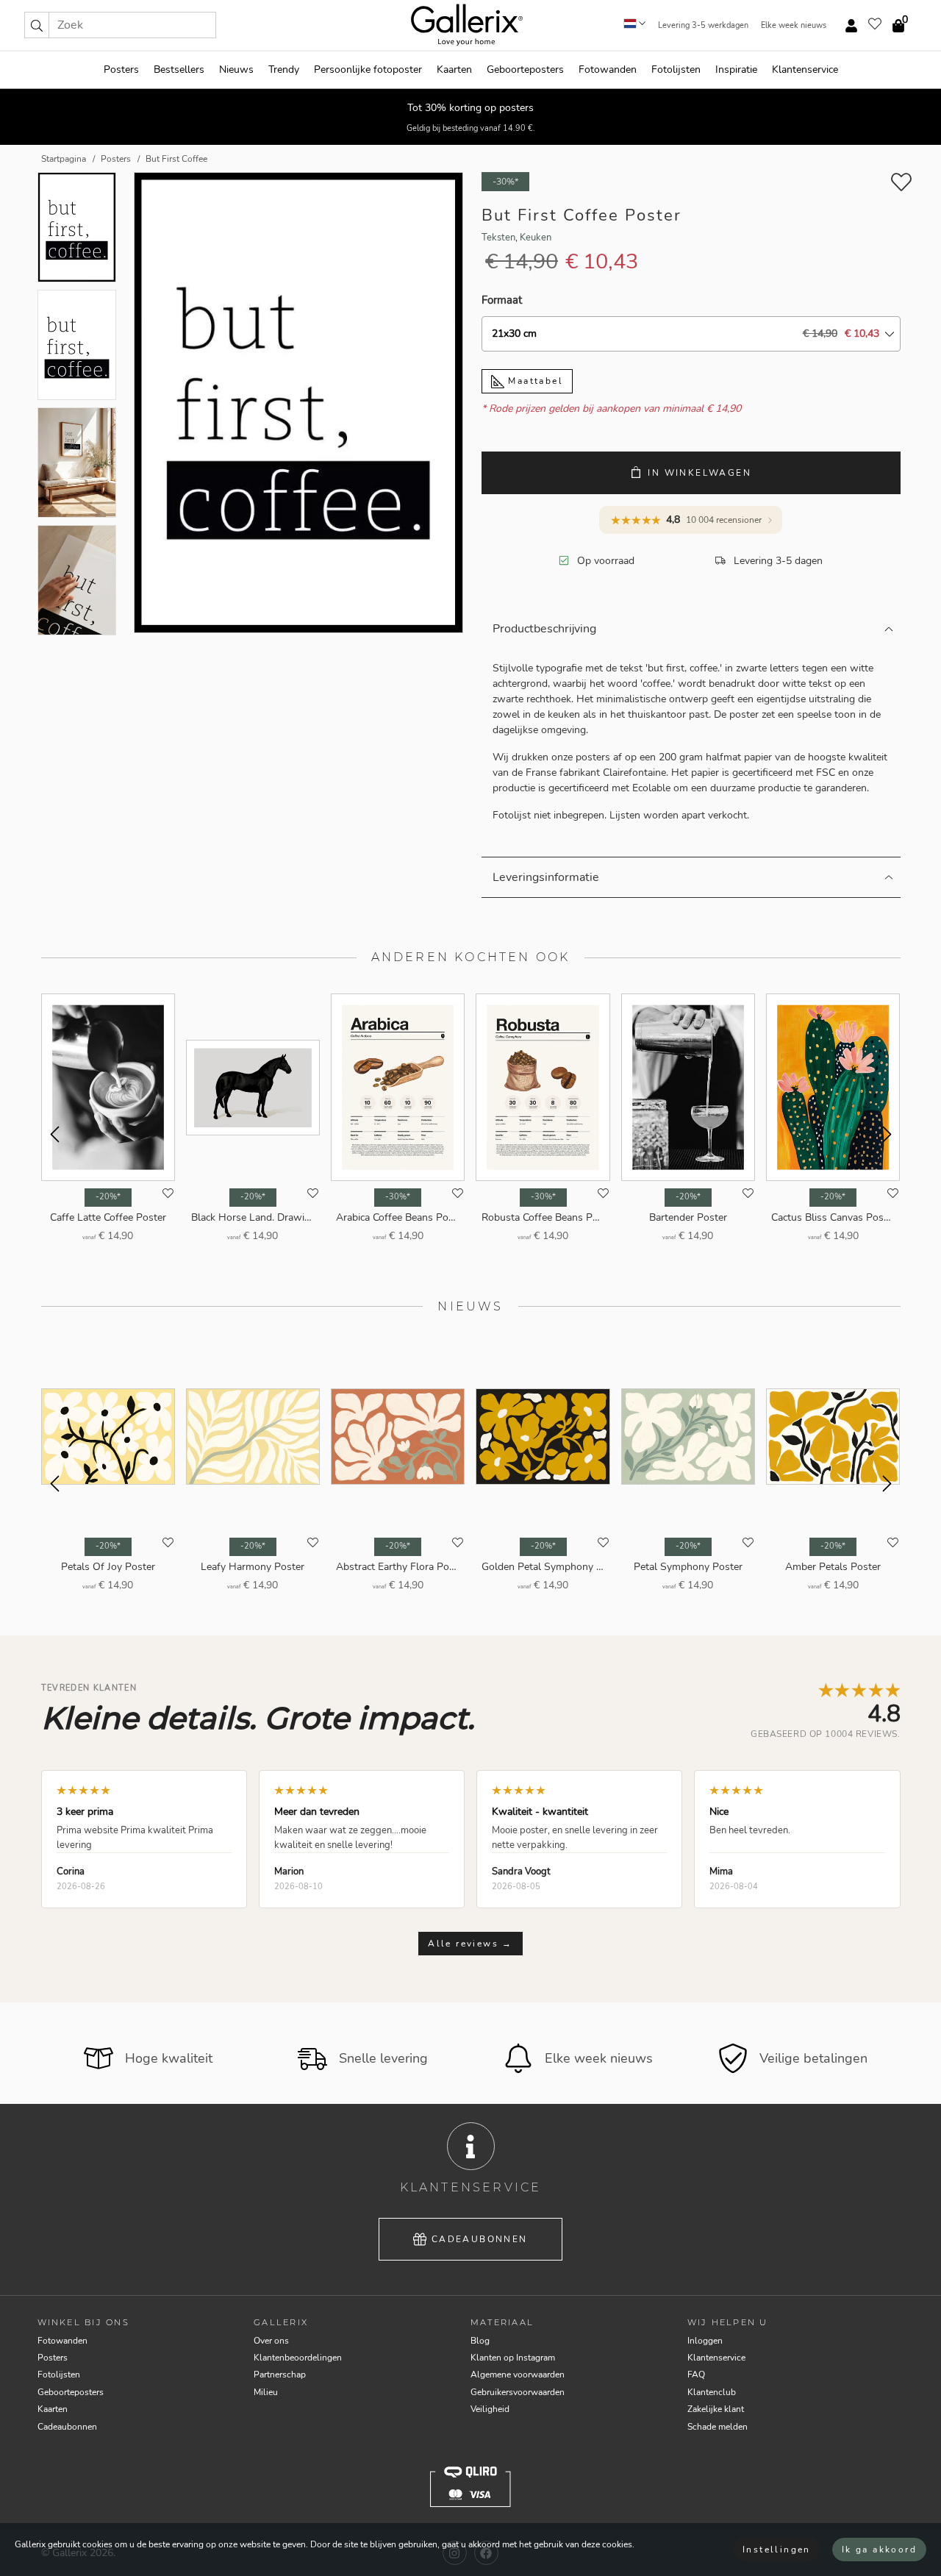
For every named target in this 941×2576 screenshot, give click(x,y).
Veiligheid (490, 2409)
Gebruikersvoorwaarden (518, 2392)
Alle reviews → (470, 1944)
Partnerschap (280, 2375)
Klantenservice (805, 69)
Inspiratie (736, 69)
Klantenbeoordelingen (298, 2358)
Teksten (498, 238)
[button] (37, 25)
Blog (480, 2341)
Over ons (271, 2341)
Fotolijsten (676, 69)
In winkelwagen (700, 473)
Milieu (266, 2392)
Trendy (284, 69)
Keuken (536, 238)
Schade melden (718, 2427)
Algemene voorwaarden (518, 2375)
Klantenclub (712, 2392)
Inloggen (705, 2341)
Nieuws (236, 69)
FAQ (696, 2375)
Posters (121, 69)
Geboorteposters (525, 69)
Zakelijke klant (716, 2409)
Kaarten (454, 69)
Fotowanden (608, 69)
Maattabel (534, 381)
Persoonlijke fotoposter (368, 69)
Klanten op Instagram (513, 2358)
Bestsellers (179, 69)
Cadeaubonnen (480, 2239)
